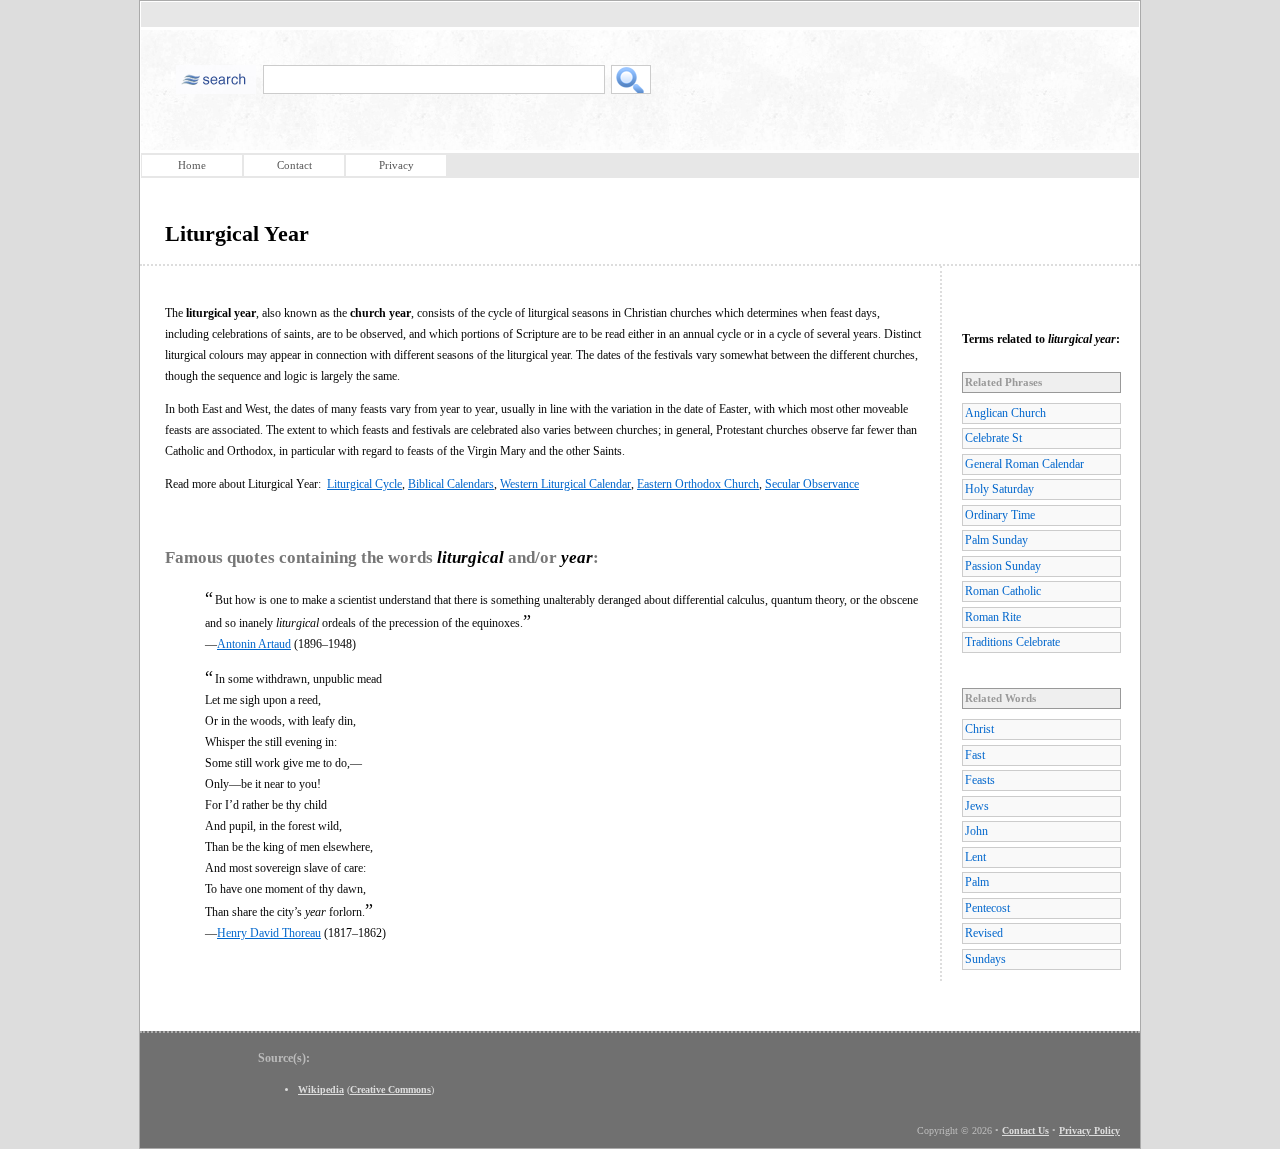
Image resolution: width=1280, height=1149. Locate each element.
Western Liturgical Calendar (565, 484)
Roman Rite (993, 617)
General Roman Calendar (1024, 464)
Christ (979, 729)
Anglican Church (1005, 413)
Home (192, 165)
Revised (984, 933)
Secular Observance (812, 484)
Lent (975, 857)
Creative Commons (390, 1089)
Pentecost (987, 908)
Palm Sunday (996, 540)
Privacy (396, 165)
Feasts (980, 780)
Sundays (985, 959)
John (976, 831)
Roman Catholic (1003, 591)
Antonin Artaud (254, 644)
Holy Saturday (999, 489)
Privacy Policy (1089, 1130)
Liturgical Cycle (364, 484)
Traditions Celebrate (1012, 642)
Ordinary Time (1000, 515)
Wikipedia (321, 1089)
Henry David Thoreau (269, 933)
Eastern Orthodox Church (698, 484)
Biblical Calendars (451, 484)
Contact (294, 165)
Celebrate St (993, 438)
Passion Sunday (1003, 566)
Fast (975, 755)
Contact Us (1025, 1130)
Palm (977, 882)
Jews (977, 806)
